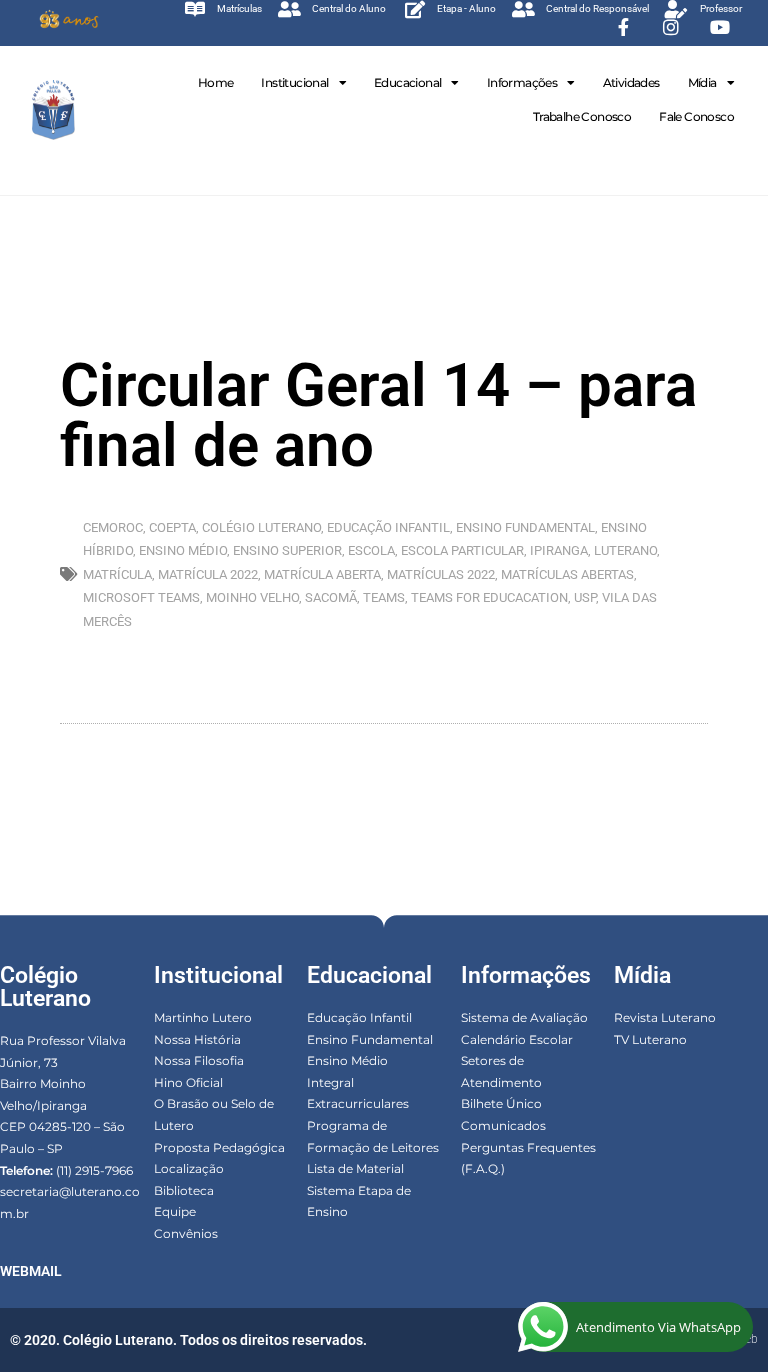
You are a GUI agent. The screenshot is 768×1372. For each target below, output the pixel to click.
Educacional (407, 82)
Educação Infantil (359, 1017)
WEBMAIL (31, 1271)
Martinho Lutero (203, 1017)
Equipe (175, 1211)
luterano (625, 550)
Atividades (631, 82)
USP (585, 597)
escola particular (462, 550)
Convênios (186, 1233)
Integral (330, 1082)
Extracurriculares (358, 1103)
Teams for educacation (489, 597)
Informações (522, 82)
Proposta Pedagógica (219, 1147)
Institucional (294, 82)
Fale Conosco (696, 116)
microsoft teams (141, 597)
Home (216, 82)
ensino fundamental (525, 527)
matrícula (117, 574)
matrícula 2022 (208, 574)
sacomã (331, 597)
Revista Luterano (665, 1017)
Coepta (172, 527)
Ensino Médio (347, 1060)
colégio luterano (261, 527)
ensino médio (183, 550)
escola (371, 550)
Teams (384, 597)
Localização (189, 1168)
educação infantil (388, 527)
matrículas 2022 (441, 574)
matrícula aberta (322, 574)
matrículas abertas (567, 574)
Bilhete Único (501, 1103)
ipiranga (559, 550)
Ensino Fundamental (370, 1039)
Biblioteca (184, 1190)
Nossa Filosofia (199, 1060)
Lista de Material (355, 1168)
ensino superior (287, 550)
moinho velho (252, 597)
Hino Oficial (188, 1082)
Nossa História (197, 1039)
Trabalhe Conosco (582, 116)
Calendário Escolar (517, 1039)
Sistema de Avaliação (524, 1017)
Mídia (702, 82)
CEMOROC (113, 527)
